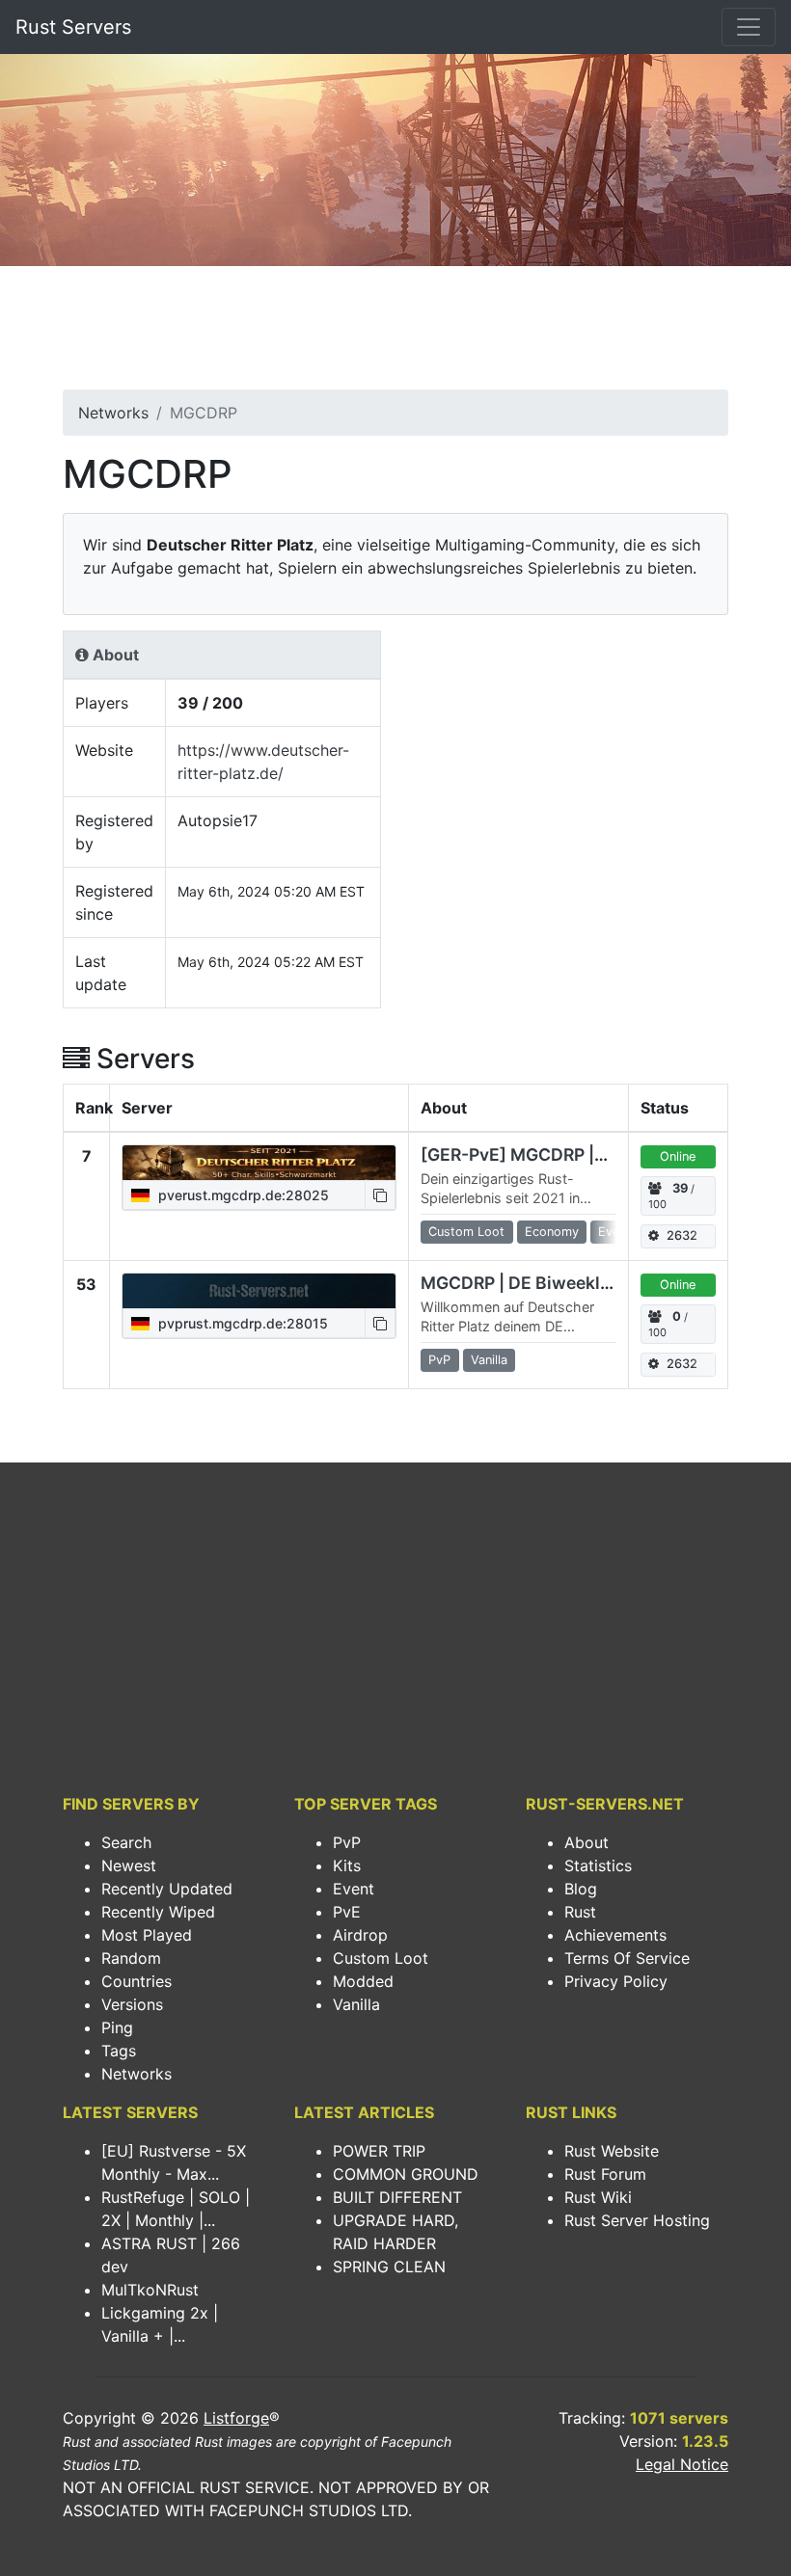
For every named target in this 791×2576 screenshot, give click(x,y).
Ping (117, 2027)
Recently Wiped (158, 1912)
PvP (347, 1842)
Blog (581, 1889)
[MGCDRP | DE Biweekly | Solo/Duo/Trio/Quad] (259, 1291)
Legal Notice (682, 2464)
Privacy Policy (616, 1981)
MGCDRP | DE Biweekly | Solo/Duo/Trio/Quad (606, 1283)
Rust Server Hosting (637, 2220)
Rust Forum (605, 2174)
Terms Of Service (627, 1958)
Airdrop (360, 1935)
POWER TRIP (379, 2151)
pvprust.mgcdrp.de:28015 (241, 1323)
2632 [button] (682, 1235)
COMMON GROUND (406, 2174)
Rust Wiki (598, 2197)
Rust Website (612, 2151)
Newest (129, 1865)
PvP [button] (439, 1360)
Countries (136, 1981)
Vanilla (356, 2004)
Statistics (598, 1865)
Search (126, 1842)
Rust (580, 1912)
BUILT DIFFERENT (397, 2197)
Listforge (236, 2418)
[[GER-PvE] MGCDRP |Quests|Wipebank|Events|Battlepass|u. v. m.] (259, 1163)
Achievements (615, 1935)
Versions (132, 2004)
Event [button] (614, 1232)
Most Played (147, 1935)
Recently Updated (167, 1889)
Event (354, 1889)
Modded (363, 1981)
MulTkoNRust (150, 2290)
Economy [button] (552, 1232)
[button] (380, 1195)
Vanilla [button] (489, 1360)
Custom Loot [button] (466, 1232)
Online (678, 1156)
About (586, 1842)
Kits (347, 1865)
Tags (119, 2051)
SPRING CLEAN (389, 2267)
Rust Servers (73, 27)
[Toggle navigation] (749, 27)
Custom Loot (381, 1958)
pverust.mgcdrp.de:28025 (242, 1195)
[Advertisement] (395, 334)
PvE (347, 1912)
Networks (113, 413)
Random (131, 1958)
